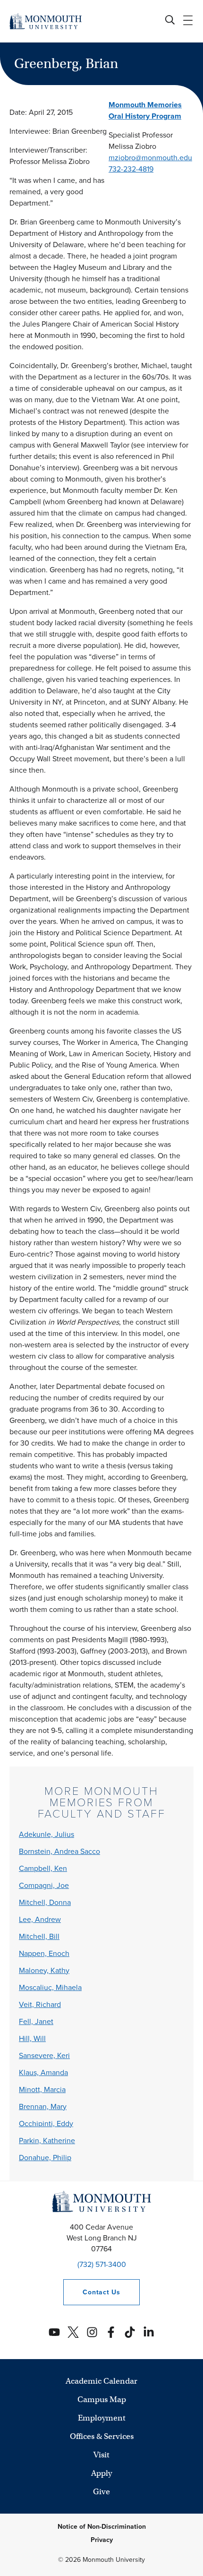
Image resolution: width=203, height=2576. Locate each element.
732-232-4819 (131, 169)
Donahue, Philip (45, 2158)
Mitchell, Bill (39, 1936)
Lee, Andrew (40, 1919)
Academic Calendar (101, 2381)
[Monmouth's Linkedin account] (149, 2332)
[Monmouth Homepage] (46, 21)
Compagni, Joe (44, 1885)
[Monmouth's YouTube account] (54, 2332)
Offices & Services (102, 2436)
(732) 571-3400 (102, 2264)
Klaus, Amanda (43, 2072)
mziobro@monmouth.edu (150, 158)
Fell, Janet (36, 2021)
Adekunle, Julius (47, 1834)
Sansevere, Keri (44, 2055)
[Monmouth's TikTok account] (130, 2332)
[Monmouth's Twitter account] (73, 2332)
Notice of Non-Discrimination (102, 2527)
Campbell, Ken (43, 1868)
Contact (92, 2292)
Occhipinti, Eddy (46, 2124)
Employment (102, 2418)
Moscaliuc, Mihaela (50, 1987)
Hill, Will (32, 2038)
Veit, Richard (40, 2004)
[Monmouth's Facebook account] (111, 2332)
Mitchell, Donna (45, 1902)
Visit (101, 2455)
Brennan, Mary (43, 2106)
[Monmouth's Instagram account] (92, 2332)
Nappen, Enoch (44, 1953)
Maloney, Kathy (44, 1970)
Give (101, 2492)
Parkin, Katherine (47, 2141)
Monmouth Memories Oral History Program (145, 110)
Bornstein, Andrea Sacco (59, 1851)
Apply (101, 2473)
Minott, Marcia (42, 2089)
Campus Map (102, 2399)
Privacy (102, 2540)
